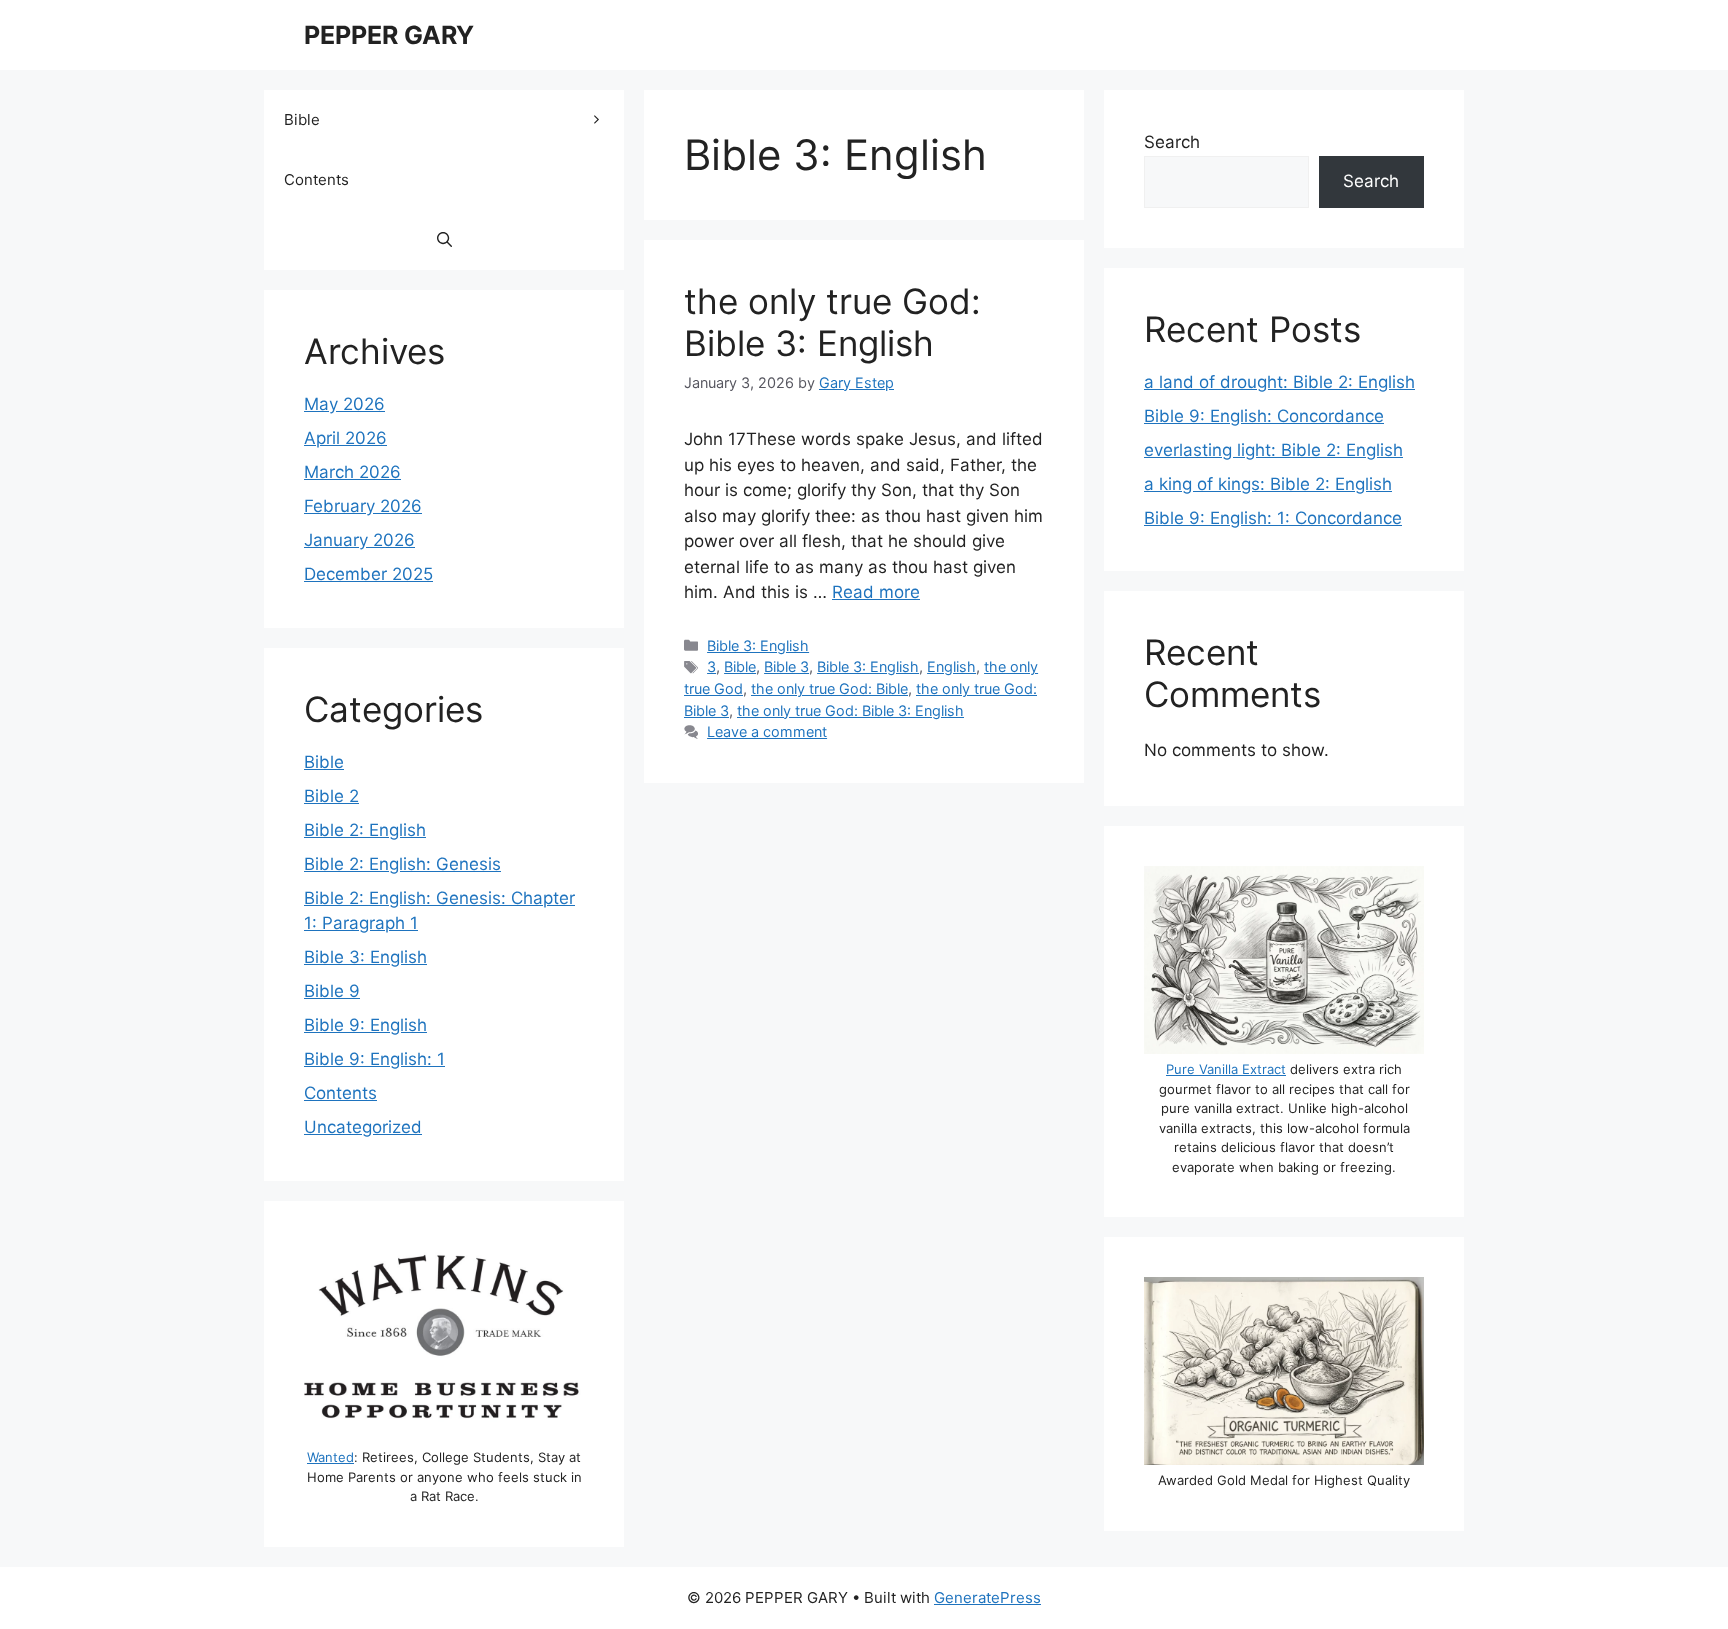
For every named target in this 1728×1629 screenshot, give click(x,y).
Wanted (330, 1457)
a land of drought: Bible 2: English (1279, 382)
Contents (316, 179)
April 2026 (345, 438)
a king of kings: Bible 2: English (1268, 484)
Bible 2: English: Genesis (402, 864)
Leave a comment (767, 731)
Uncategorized (363, 1127)
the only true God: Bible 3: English (832, 322)
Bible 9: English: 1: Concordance (1273, 518)
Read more (876, 592)
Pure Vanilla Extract (1226, 1069)
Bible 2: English (365, 830)
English (951, 666)
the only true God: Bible (829, 688)
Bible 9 (332, 991)
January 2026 (359, 540)
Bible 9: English (365, 1025)
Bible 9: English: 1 (374, 1059)
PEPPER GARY (389, 35)
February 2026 (363, 506)
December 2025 (368, 574)
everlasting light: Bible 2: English (1273, 450)
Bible (740, 666)
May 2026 (344, 404)
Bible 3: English (758, 645)
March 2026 (352, 472)
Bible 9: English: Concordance (1264, 416)
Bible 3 (786, 666)
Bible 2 (331, 796)
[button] (444, 240)
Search (1172, 142)
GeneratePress (987, 1597)
